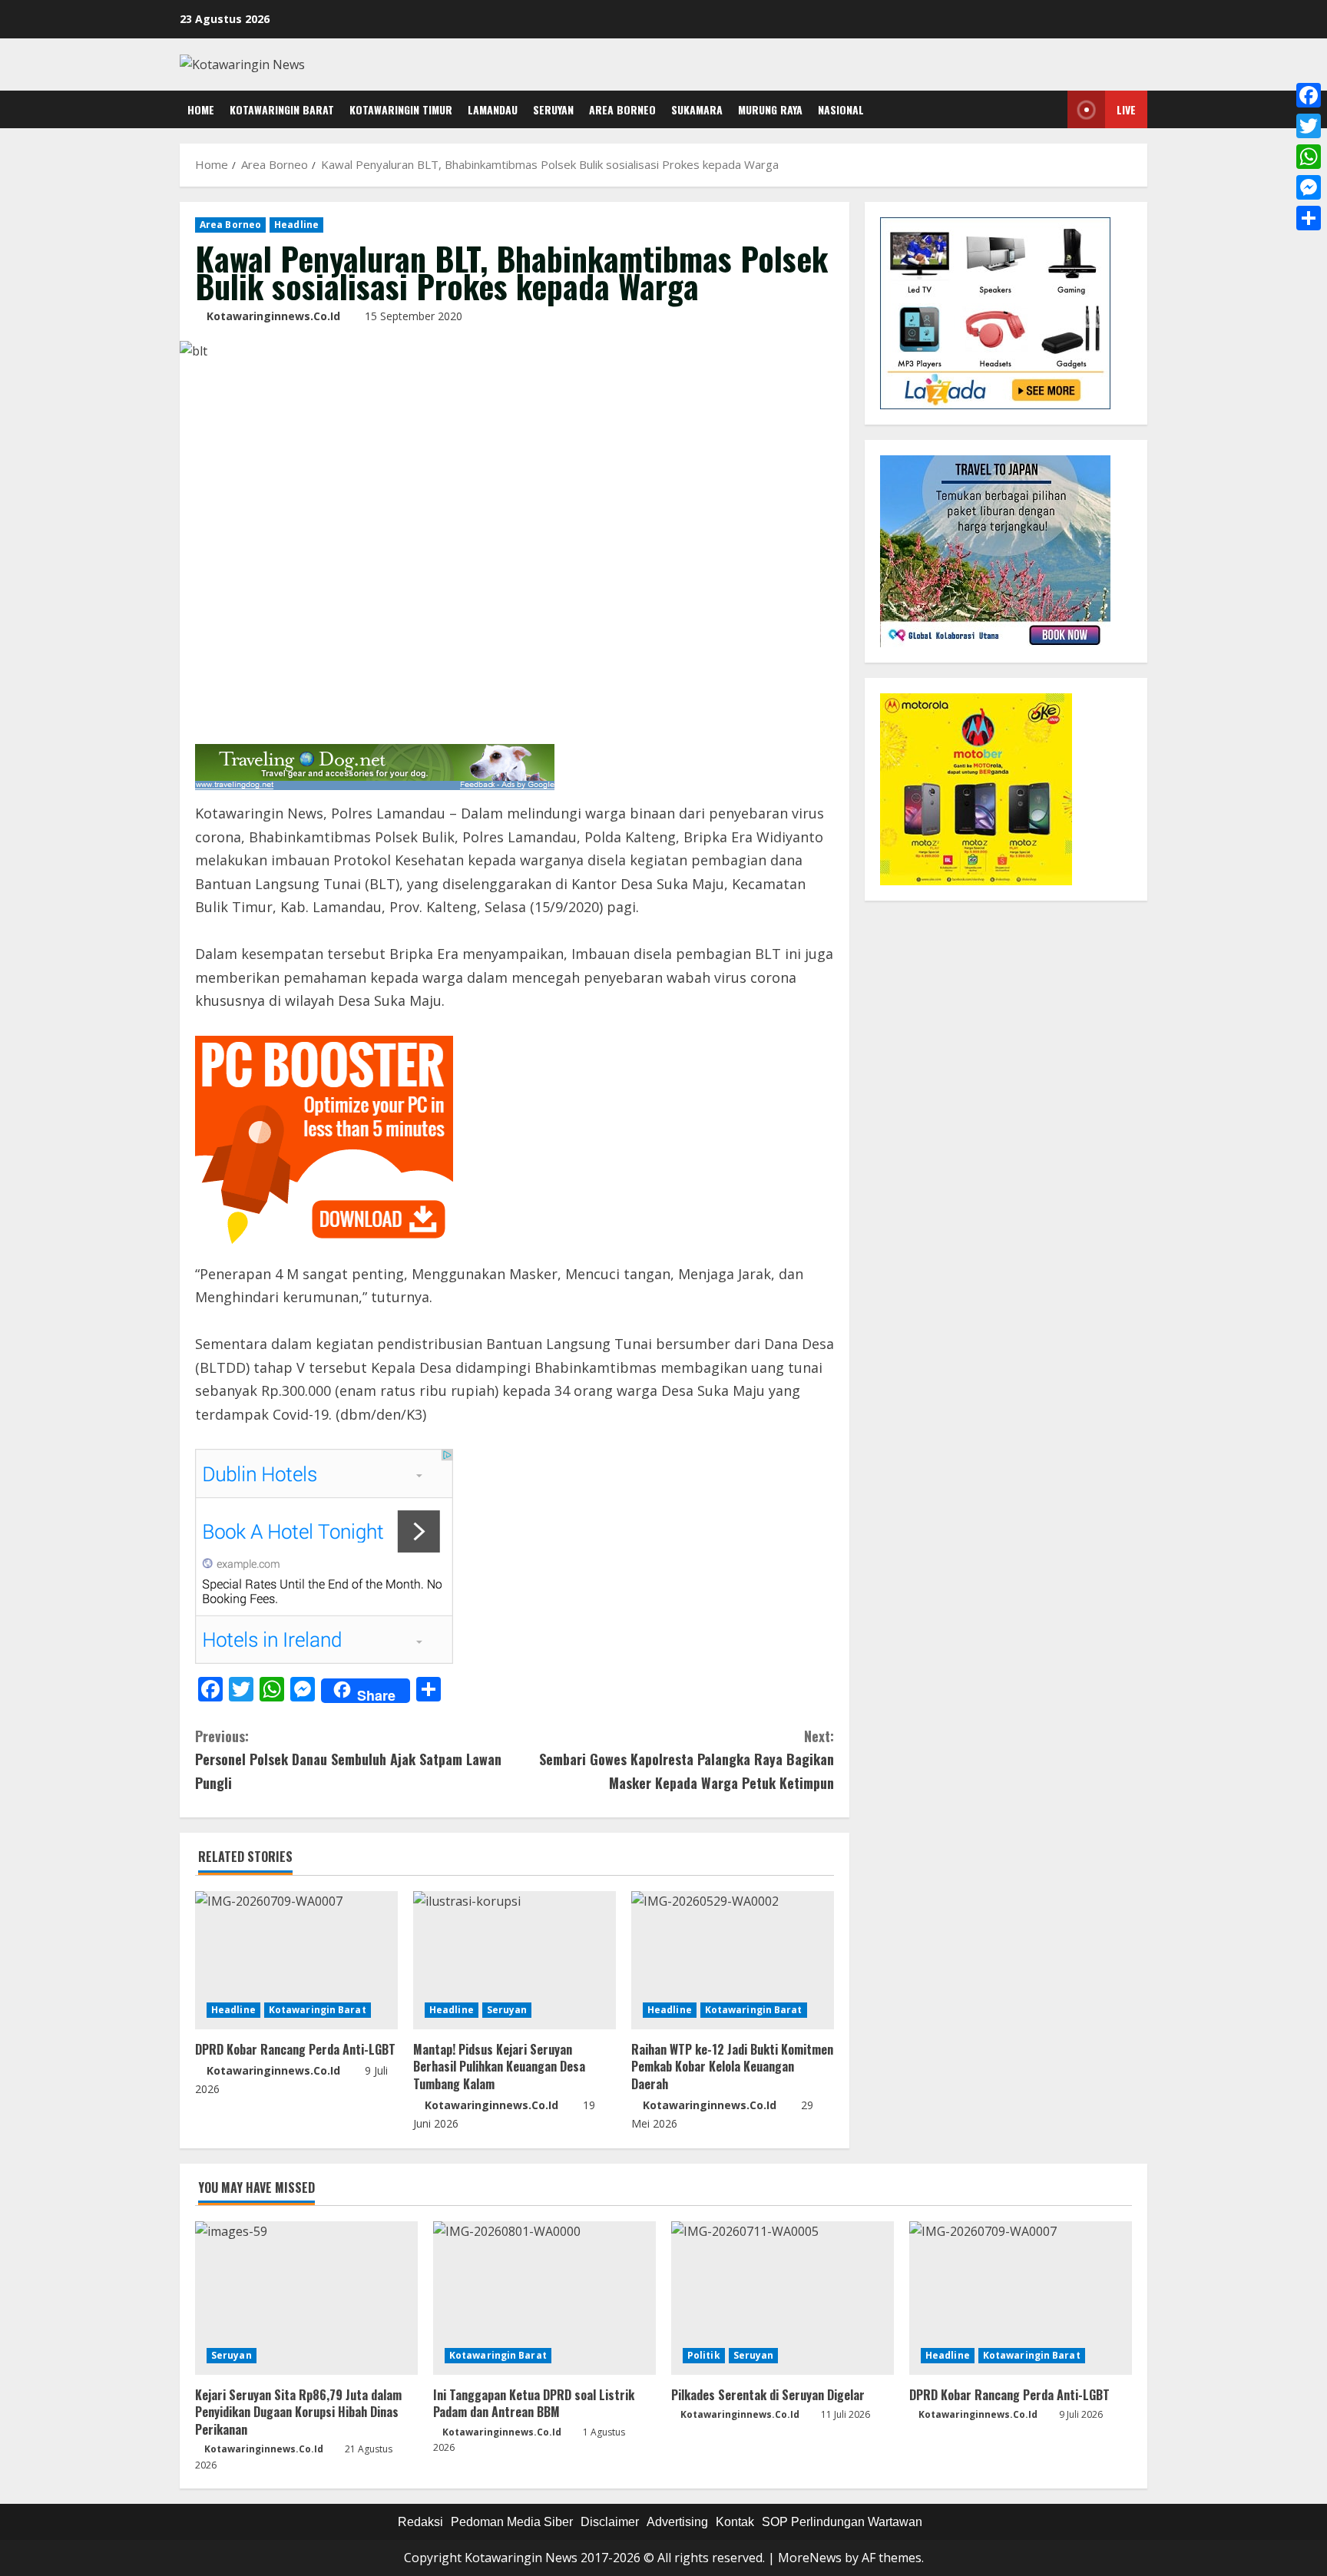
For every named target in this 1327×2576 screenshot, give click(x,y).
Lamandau (493, 109)
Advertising (677, 2522)
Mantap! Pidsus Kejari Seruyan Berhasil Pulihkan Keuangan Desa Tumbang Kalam (499, 2067)
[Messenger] (1309, 187)
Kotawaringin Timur (401, 109)
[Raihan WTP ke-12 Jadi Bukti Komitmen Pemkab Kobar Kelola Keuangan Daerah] (733, 1960)
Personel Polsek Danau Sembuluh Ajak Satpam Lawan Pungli (348, 1759)
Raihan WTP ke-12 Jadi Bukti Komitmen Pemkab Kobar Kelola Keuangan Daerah (732, 2067)
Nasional (841, 109)
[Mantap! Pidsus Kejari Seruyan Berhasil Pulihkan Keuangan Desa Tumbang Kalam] (515, 1960)
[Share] (1309, 218)
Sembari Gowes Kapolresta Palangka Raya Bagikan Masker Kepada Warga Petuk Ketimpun (687, 1759)
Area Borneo (622, 109)
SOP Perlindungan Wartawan (842, 2522)
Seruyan (553, 109)
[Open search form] (1052, 110)
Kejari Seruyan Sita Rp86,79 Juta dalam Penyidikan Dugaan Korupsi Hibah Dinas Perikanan (298, 2412)
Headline (296, 225)
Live (1126, 109)
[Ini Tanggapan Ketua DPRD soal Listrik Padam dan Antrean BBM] (544, 2298)
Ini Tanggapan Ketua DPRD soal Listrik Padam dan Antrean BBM (534, 2403)
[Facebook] (1309, 95)
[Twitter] (1309, 126)
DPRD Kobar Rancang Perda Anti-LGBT (295, 2049)
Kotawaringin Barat (282, 109)
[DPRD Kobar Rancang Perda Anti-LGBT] (296, 1960)
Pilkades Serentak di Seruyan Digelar (768, 2395)
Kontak (735, 2522)
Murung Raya (770, 109)
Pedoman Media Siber (512, 2522)
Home (201, 109)
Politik (704, 2355)
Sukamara (697, 109)
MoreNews (810, 2558)
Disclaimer (610, 2522)
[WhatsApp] (1309, 157)
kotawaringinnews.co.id (273, 316)
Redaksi (420, 2522)
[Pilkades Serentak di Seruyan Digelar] (783, 2298)
